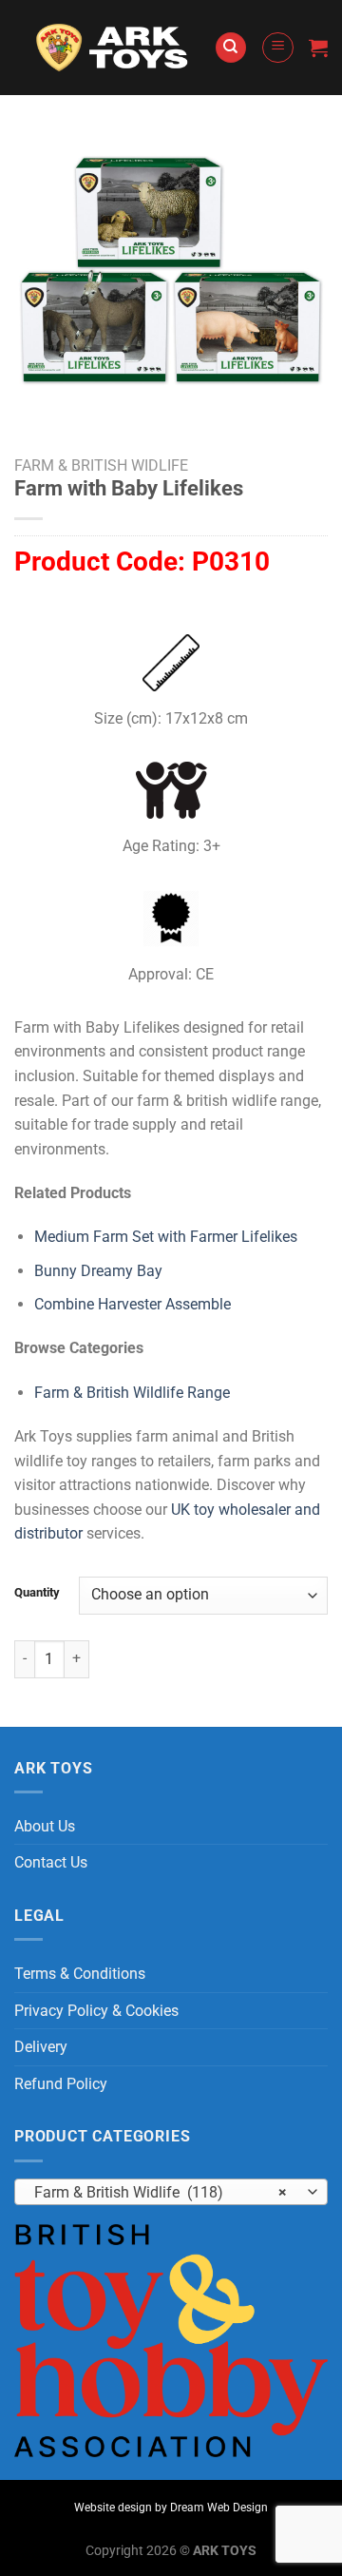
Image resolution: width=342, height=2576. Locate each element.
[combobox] (171, 2192)
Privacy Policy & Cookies (96, 2011)
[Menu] (278, 48)
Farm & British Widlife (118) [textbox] (161, 2192)
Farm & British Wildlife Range (132, 1393)
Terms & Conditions (80, 1974)
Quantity (37, 1593)
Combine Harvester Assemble (133, 1304)
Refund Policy (61, 2084)
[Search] (231, 48)
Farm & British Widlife (101, 465)
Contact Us (51, 1862)
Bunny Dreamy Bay (98, 1271)
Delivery (41, 2047)
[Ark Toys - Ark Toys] (114, 48)
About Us (45, 1826)
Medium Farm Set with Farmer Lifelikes (166, 1237)
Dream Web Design (219, 2508)
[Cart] (318, 48)
